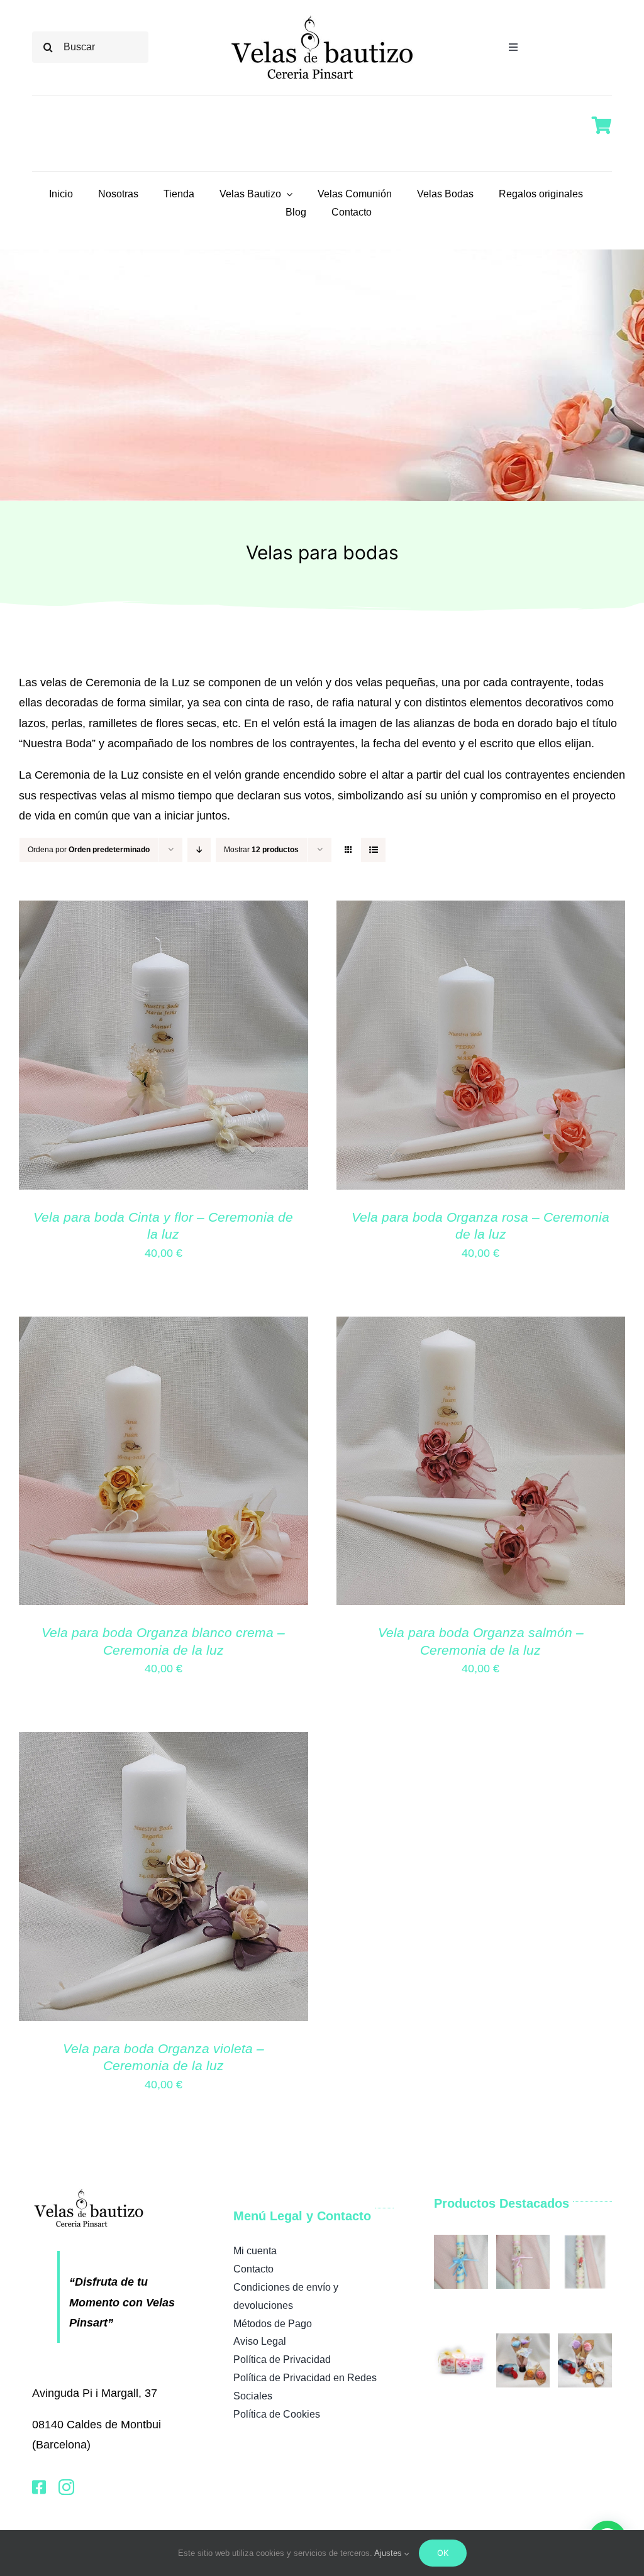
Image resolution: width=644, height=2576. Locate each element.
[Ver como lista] (373, 850)
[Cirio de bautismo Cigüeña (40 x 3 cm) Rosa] (523, 2241)
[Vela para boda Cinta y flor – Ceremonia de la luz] (164, 911)
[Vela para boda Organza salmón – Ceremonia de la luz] (481, 1327)
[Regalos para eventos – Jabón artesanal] (461, 2340)
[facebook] (39, 2487)
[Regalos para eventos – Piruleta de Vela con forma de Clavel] (523, 2340)
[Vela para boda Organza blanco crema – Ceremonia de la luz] (164, 1327)
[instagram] (66, 2487)
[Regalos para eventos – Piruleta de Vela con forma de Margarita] (585, 2340)
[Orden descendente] (199, 850)
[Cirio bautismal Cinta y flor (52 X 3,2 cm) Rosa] (585, 2241)
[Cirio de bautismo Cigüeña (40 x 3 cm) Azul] (461, 2241)
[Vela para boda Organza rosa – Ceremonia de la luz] (481, 911)
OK (443, 2553)
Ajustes (389, 2553)
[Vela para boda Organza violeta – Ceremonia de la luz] (164, 1742)
